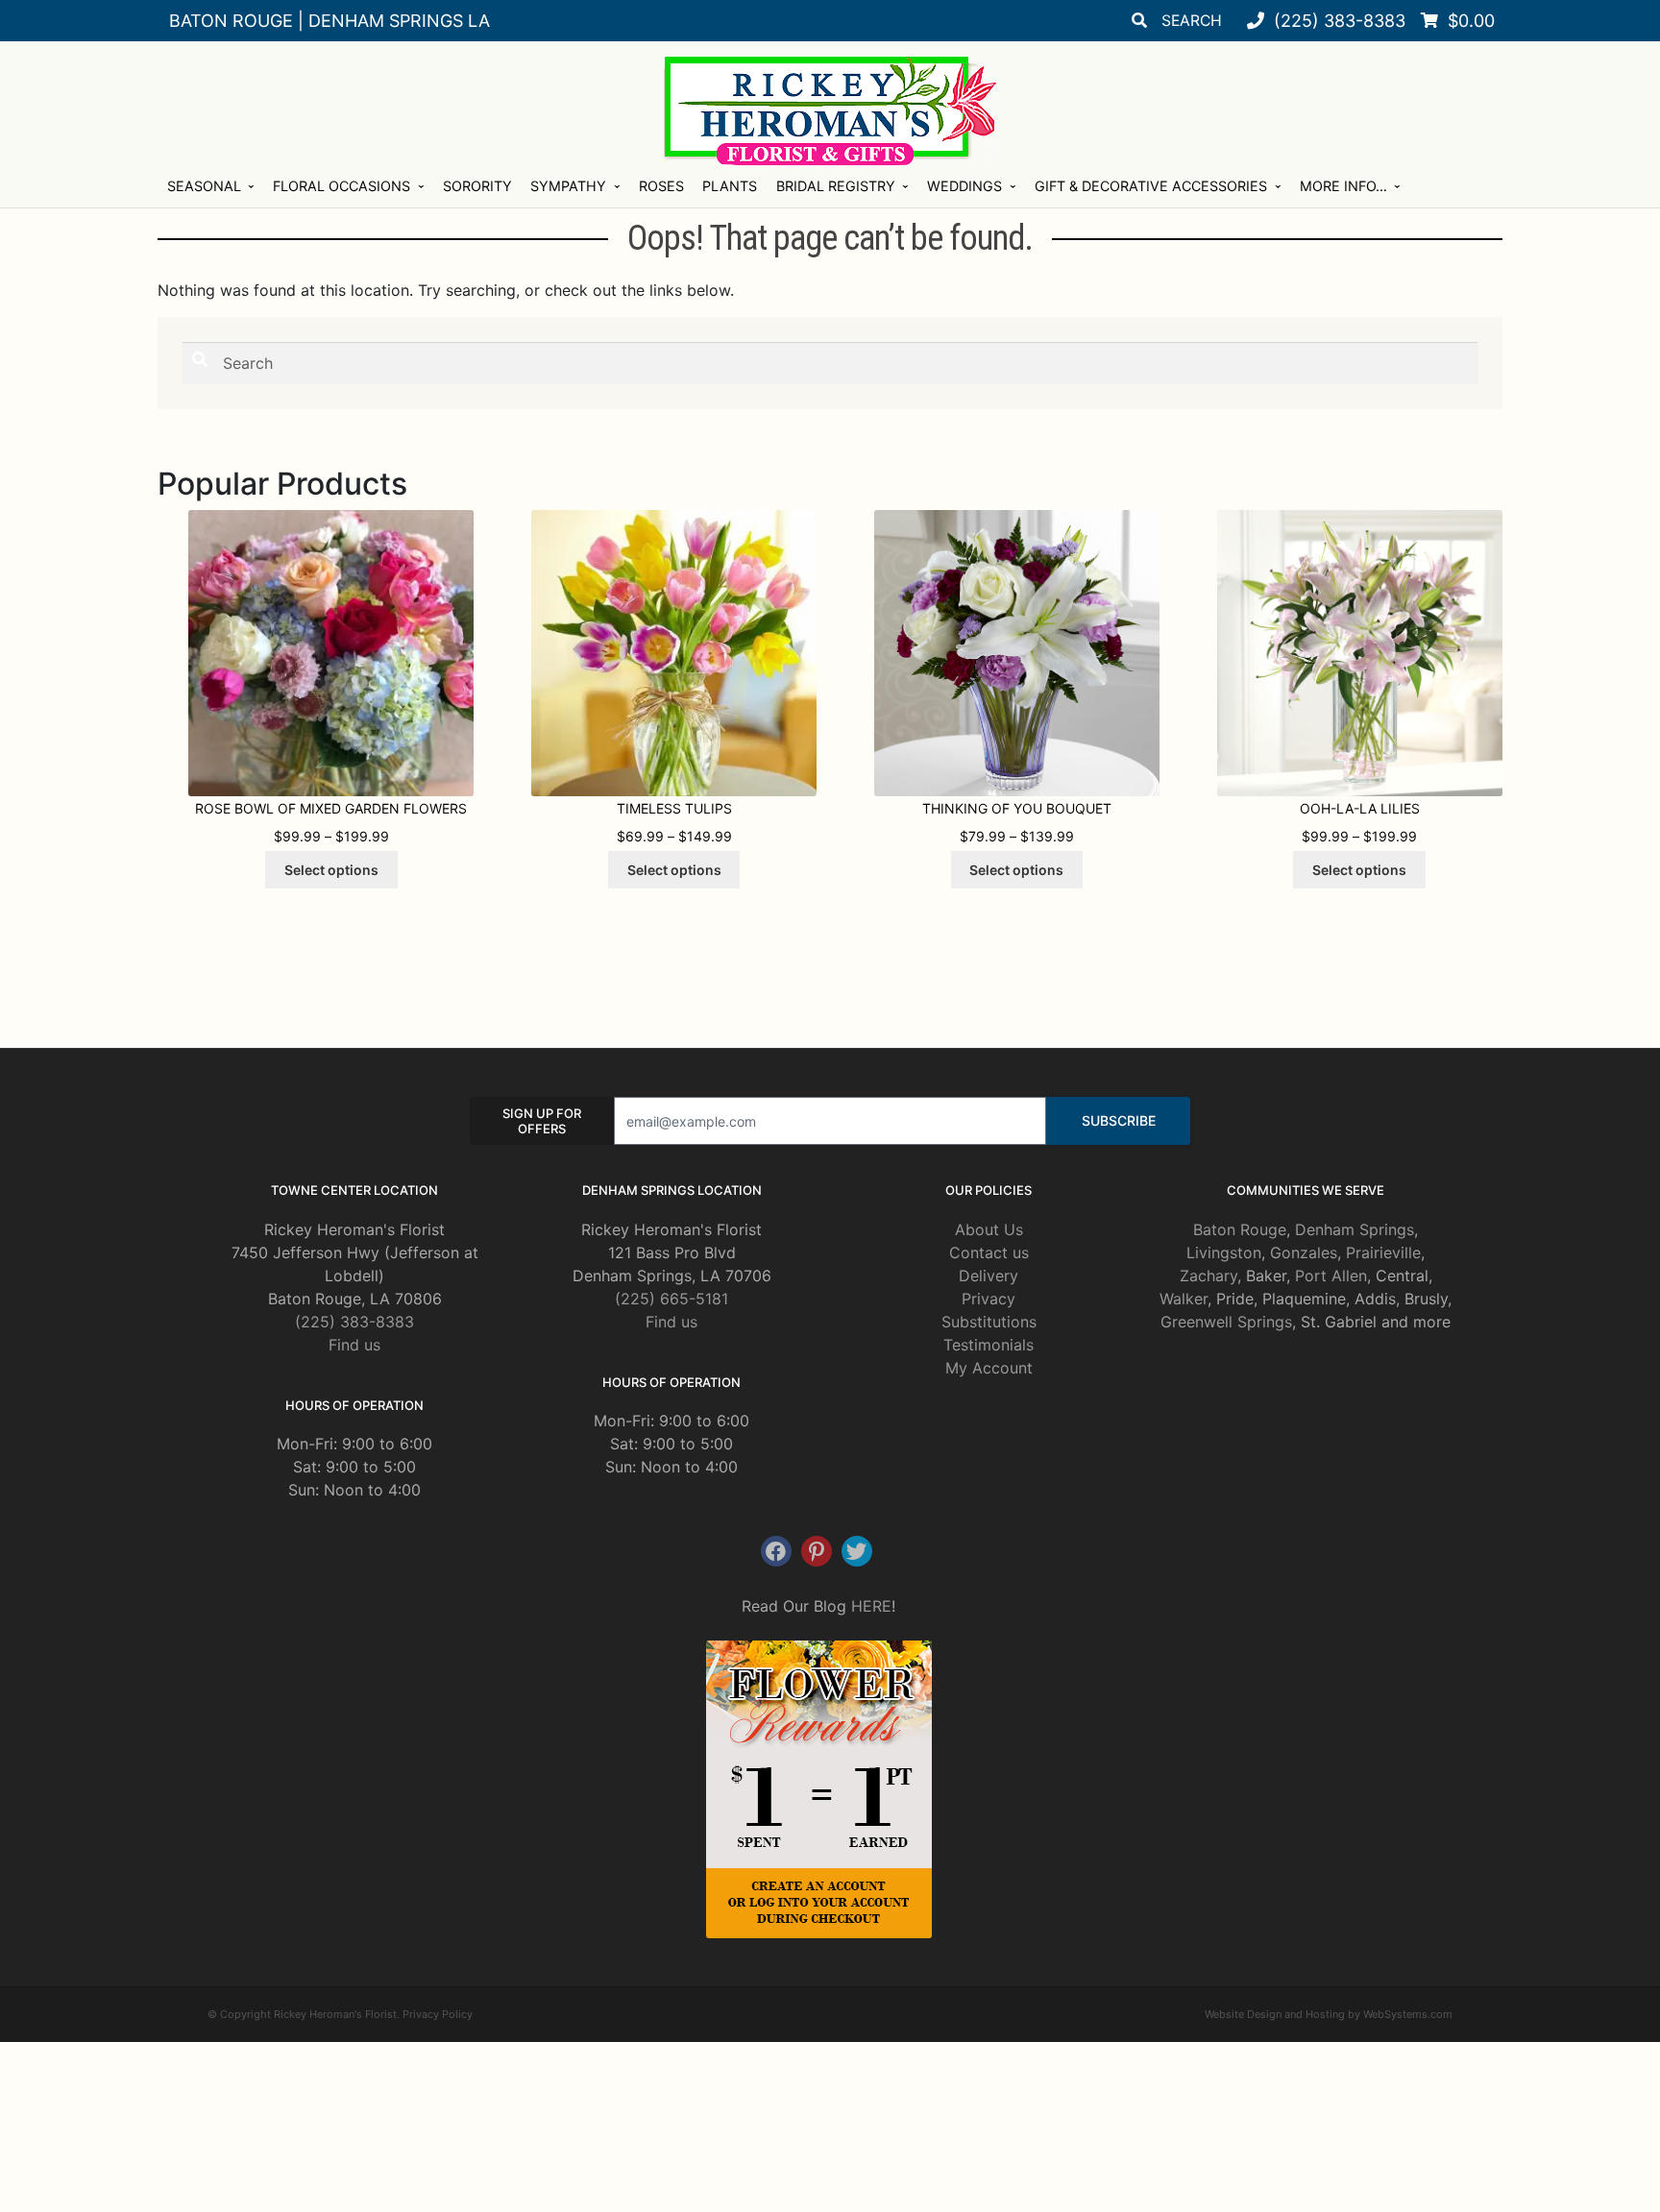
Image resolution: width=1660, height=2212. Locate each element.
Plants (730, 186)
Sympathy (568, 186)
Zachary (1208, 1276)
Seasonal (204, 186)
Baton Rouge (1240, 1229)
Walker (1184, 1299)
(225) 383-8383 (354, 1322)
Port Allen (1331, 1276)
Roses (661, 186)
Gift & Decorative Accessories (1151, 186)
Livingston (1224, 1252)
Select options (331, 870)
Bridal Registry (836, 186)
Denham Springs (1355, 1229)
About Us (989, 1229)
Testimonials (989, 1345)
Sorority (477, 186)
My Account (989, 1368)
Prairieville (1383, 1252)
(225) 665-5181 (671, 1299)
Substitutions (989, 1322)
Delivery (989, 1276)
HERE (871, 1606)
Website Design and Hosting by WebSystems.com (1329, 2014)
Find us (354, 1345)
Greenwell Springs (1226, 1322)
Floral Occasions (342, 186)
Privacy (989, 1299)
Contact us (989, 1252)
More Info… (1343, 186)
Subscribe (1119, 1120)
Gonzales (1304, 1252)
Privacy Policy (438, 2014)
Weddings (964, 186)
